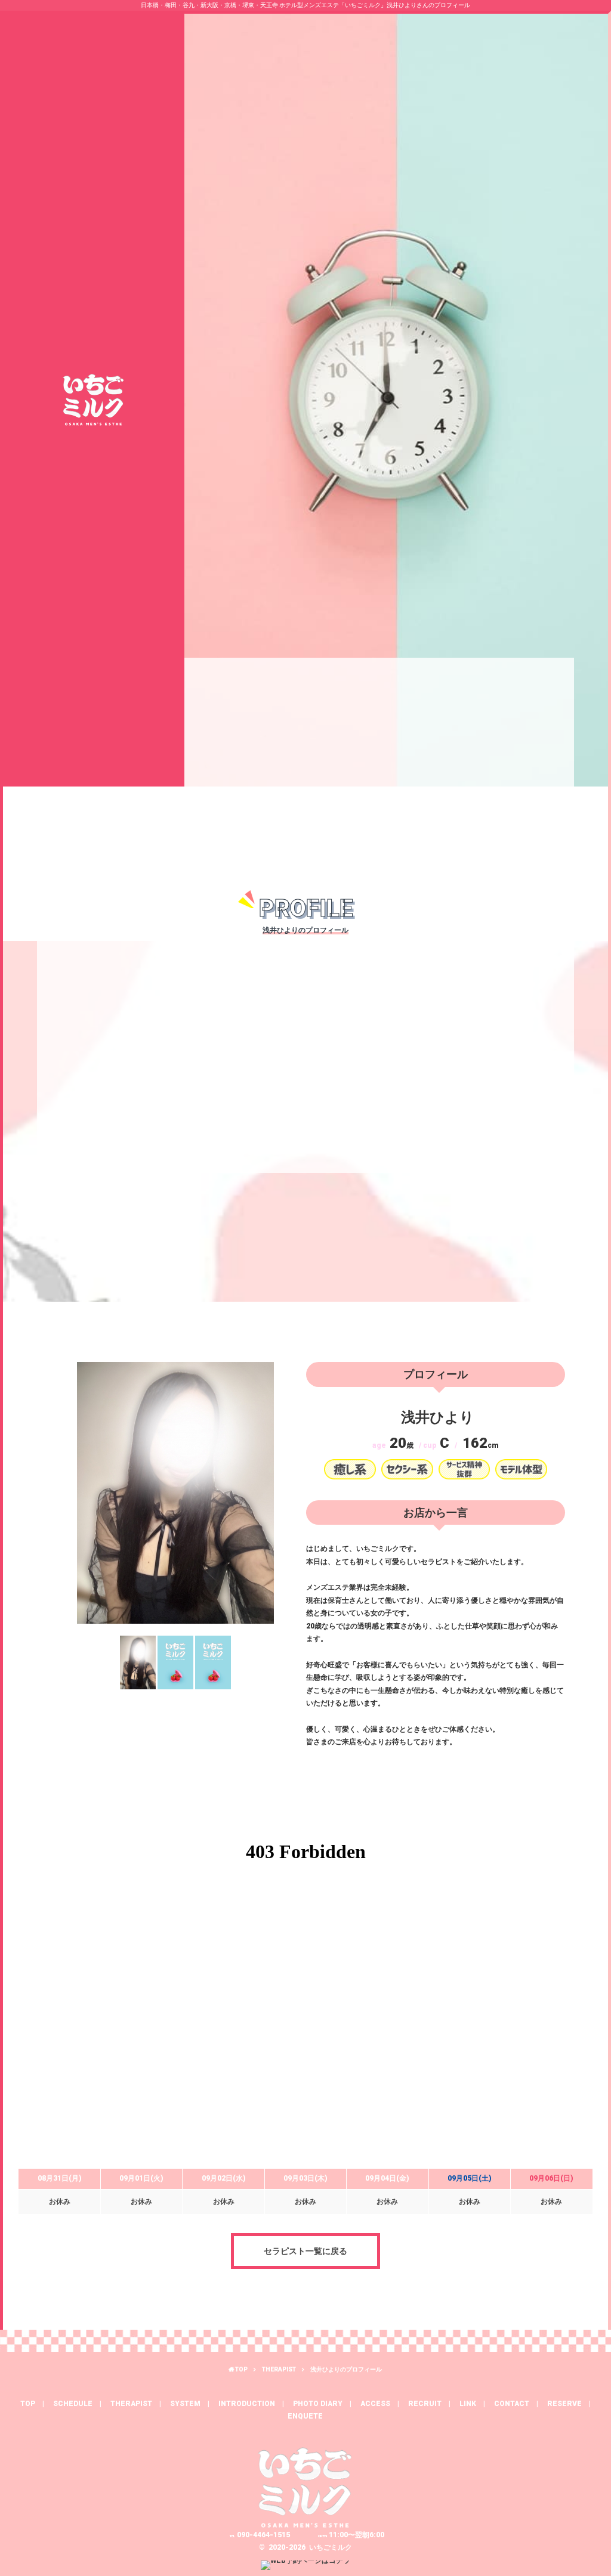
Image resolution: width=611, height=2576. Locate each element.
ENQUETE (305, 2416)
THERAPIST (279, 2369)
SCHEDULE (73, 2404)
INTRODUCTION (247, 2404)
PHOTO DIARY (318, 2404)
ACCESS (375, 2404)
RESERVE (564, 2404)
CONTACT (512, 2404)
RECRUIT (425, 2404)
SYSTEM (185, 2404)
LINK (468, 2404)
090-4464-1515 (260, 2535)
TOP (241, 2369)
